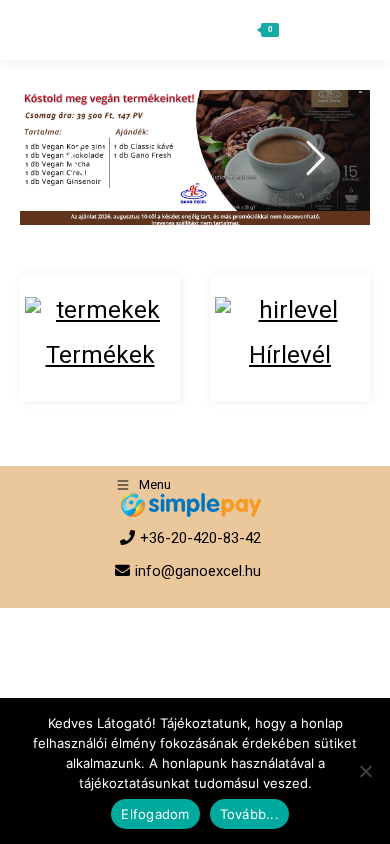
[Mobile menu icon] (347, 30)
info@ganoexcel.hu (198, 571)
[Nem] (365, 771)
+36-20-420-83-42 (200, 538)
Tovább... (249, 814)
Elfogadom (155, 814)
